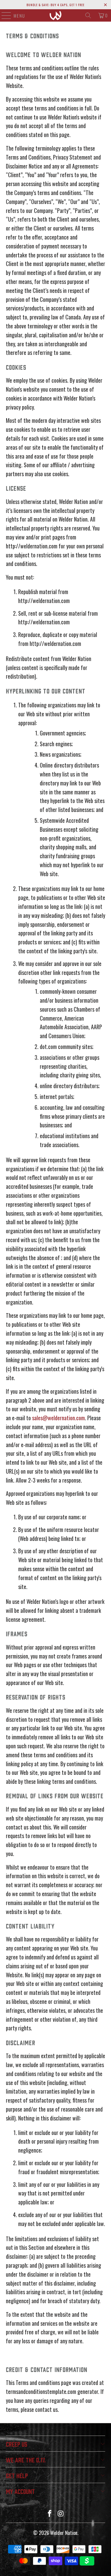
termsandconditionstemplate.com (41, 2391)
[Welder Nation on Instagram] (61, 2514)
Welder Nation (64, 2533)
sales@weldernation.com (58, 1418)
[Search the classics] (88, 15)
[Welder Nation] (55, 15)
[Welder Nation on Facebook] (50, 2514)
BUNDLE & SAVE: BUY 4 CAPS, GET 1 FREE (55, 5)
